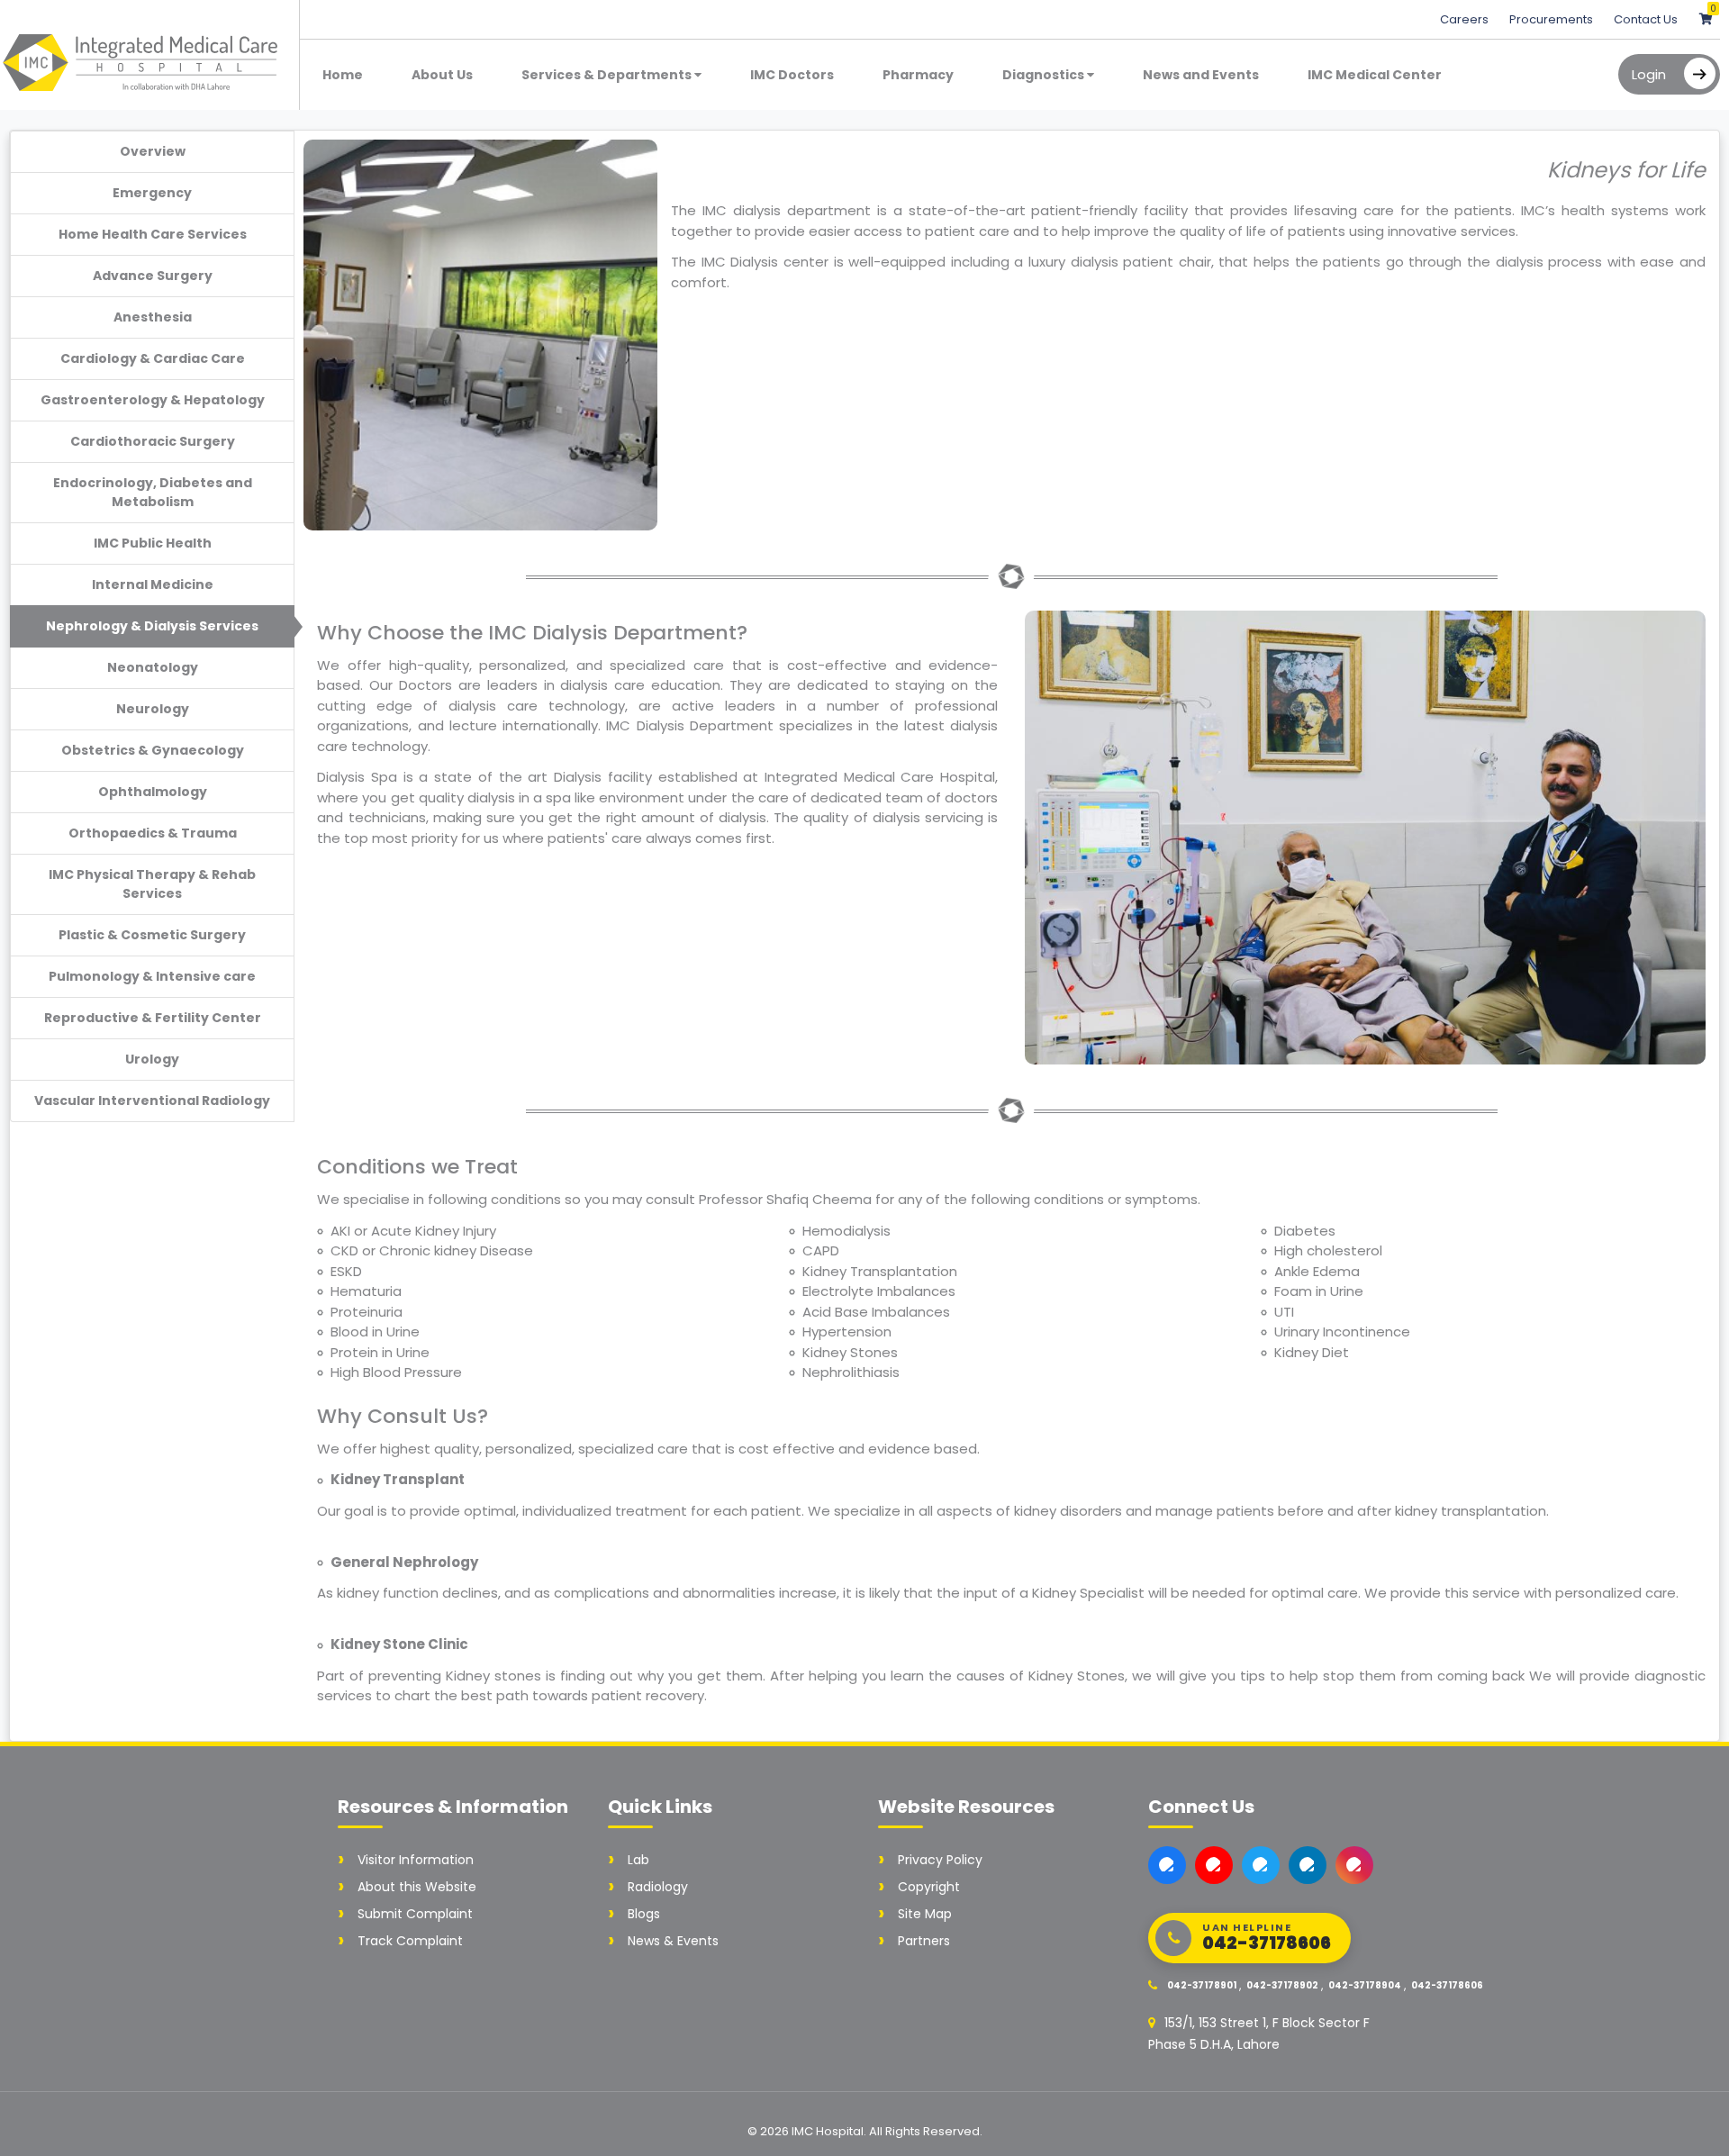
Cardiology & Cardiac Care (153, 358)
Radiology (658, 1887)
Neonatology (153, 667)
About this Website (417, 1887)
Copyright (929, 1887)
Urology (152, 1059)
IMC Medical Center (1375, 75)
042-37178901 (1202, 1985)
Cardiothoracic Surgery (153, 441)
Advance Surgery (153, 276)
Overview (153, 151)
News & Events (673, 1941)
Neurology (153, 709)
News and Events (1201, 75)
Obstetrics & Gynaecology (153, 750)
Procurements (1552, 19)
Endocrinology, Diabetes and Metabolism (153, 492)
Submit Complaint (415, 1914)
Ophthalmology (153, 792)
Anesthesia (153, 317)
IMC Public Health (153, 543)
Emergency (152, 193)
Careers (1466, 19)
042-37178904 (1365, 1985)
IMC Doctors (792, 75)
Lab (638, 1860)
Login (1649, 74)
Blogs (644, 1914)
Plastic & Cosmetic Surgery (152, 935)
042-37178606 (1447, 1985)
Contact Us (1646, 19)
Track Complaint (410, 1941)
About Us (442, 75)
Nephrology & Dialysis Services (152, 626)
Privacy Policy (940, 1860)
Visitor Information (416, 1860)
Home (343, 75)
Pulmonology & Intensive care (152, 976)
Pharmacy (918, 75)
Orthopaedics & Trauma (153, 833)
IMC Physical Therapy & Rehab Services (152, 884)
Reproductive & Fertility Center (153, 1018)
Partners (924, 1941)
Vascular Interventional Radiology (152, 1101)
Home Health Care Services (153, 234)
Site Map (925, 1914)
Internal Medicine (153, 584)
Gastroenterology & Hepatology (153, 400)
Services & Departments (608, 75)
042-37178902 (1282, 1985)
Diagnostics (1045, 75)
